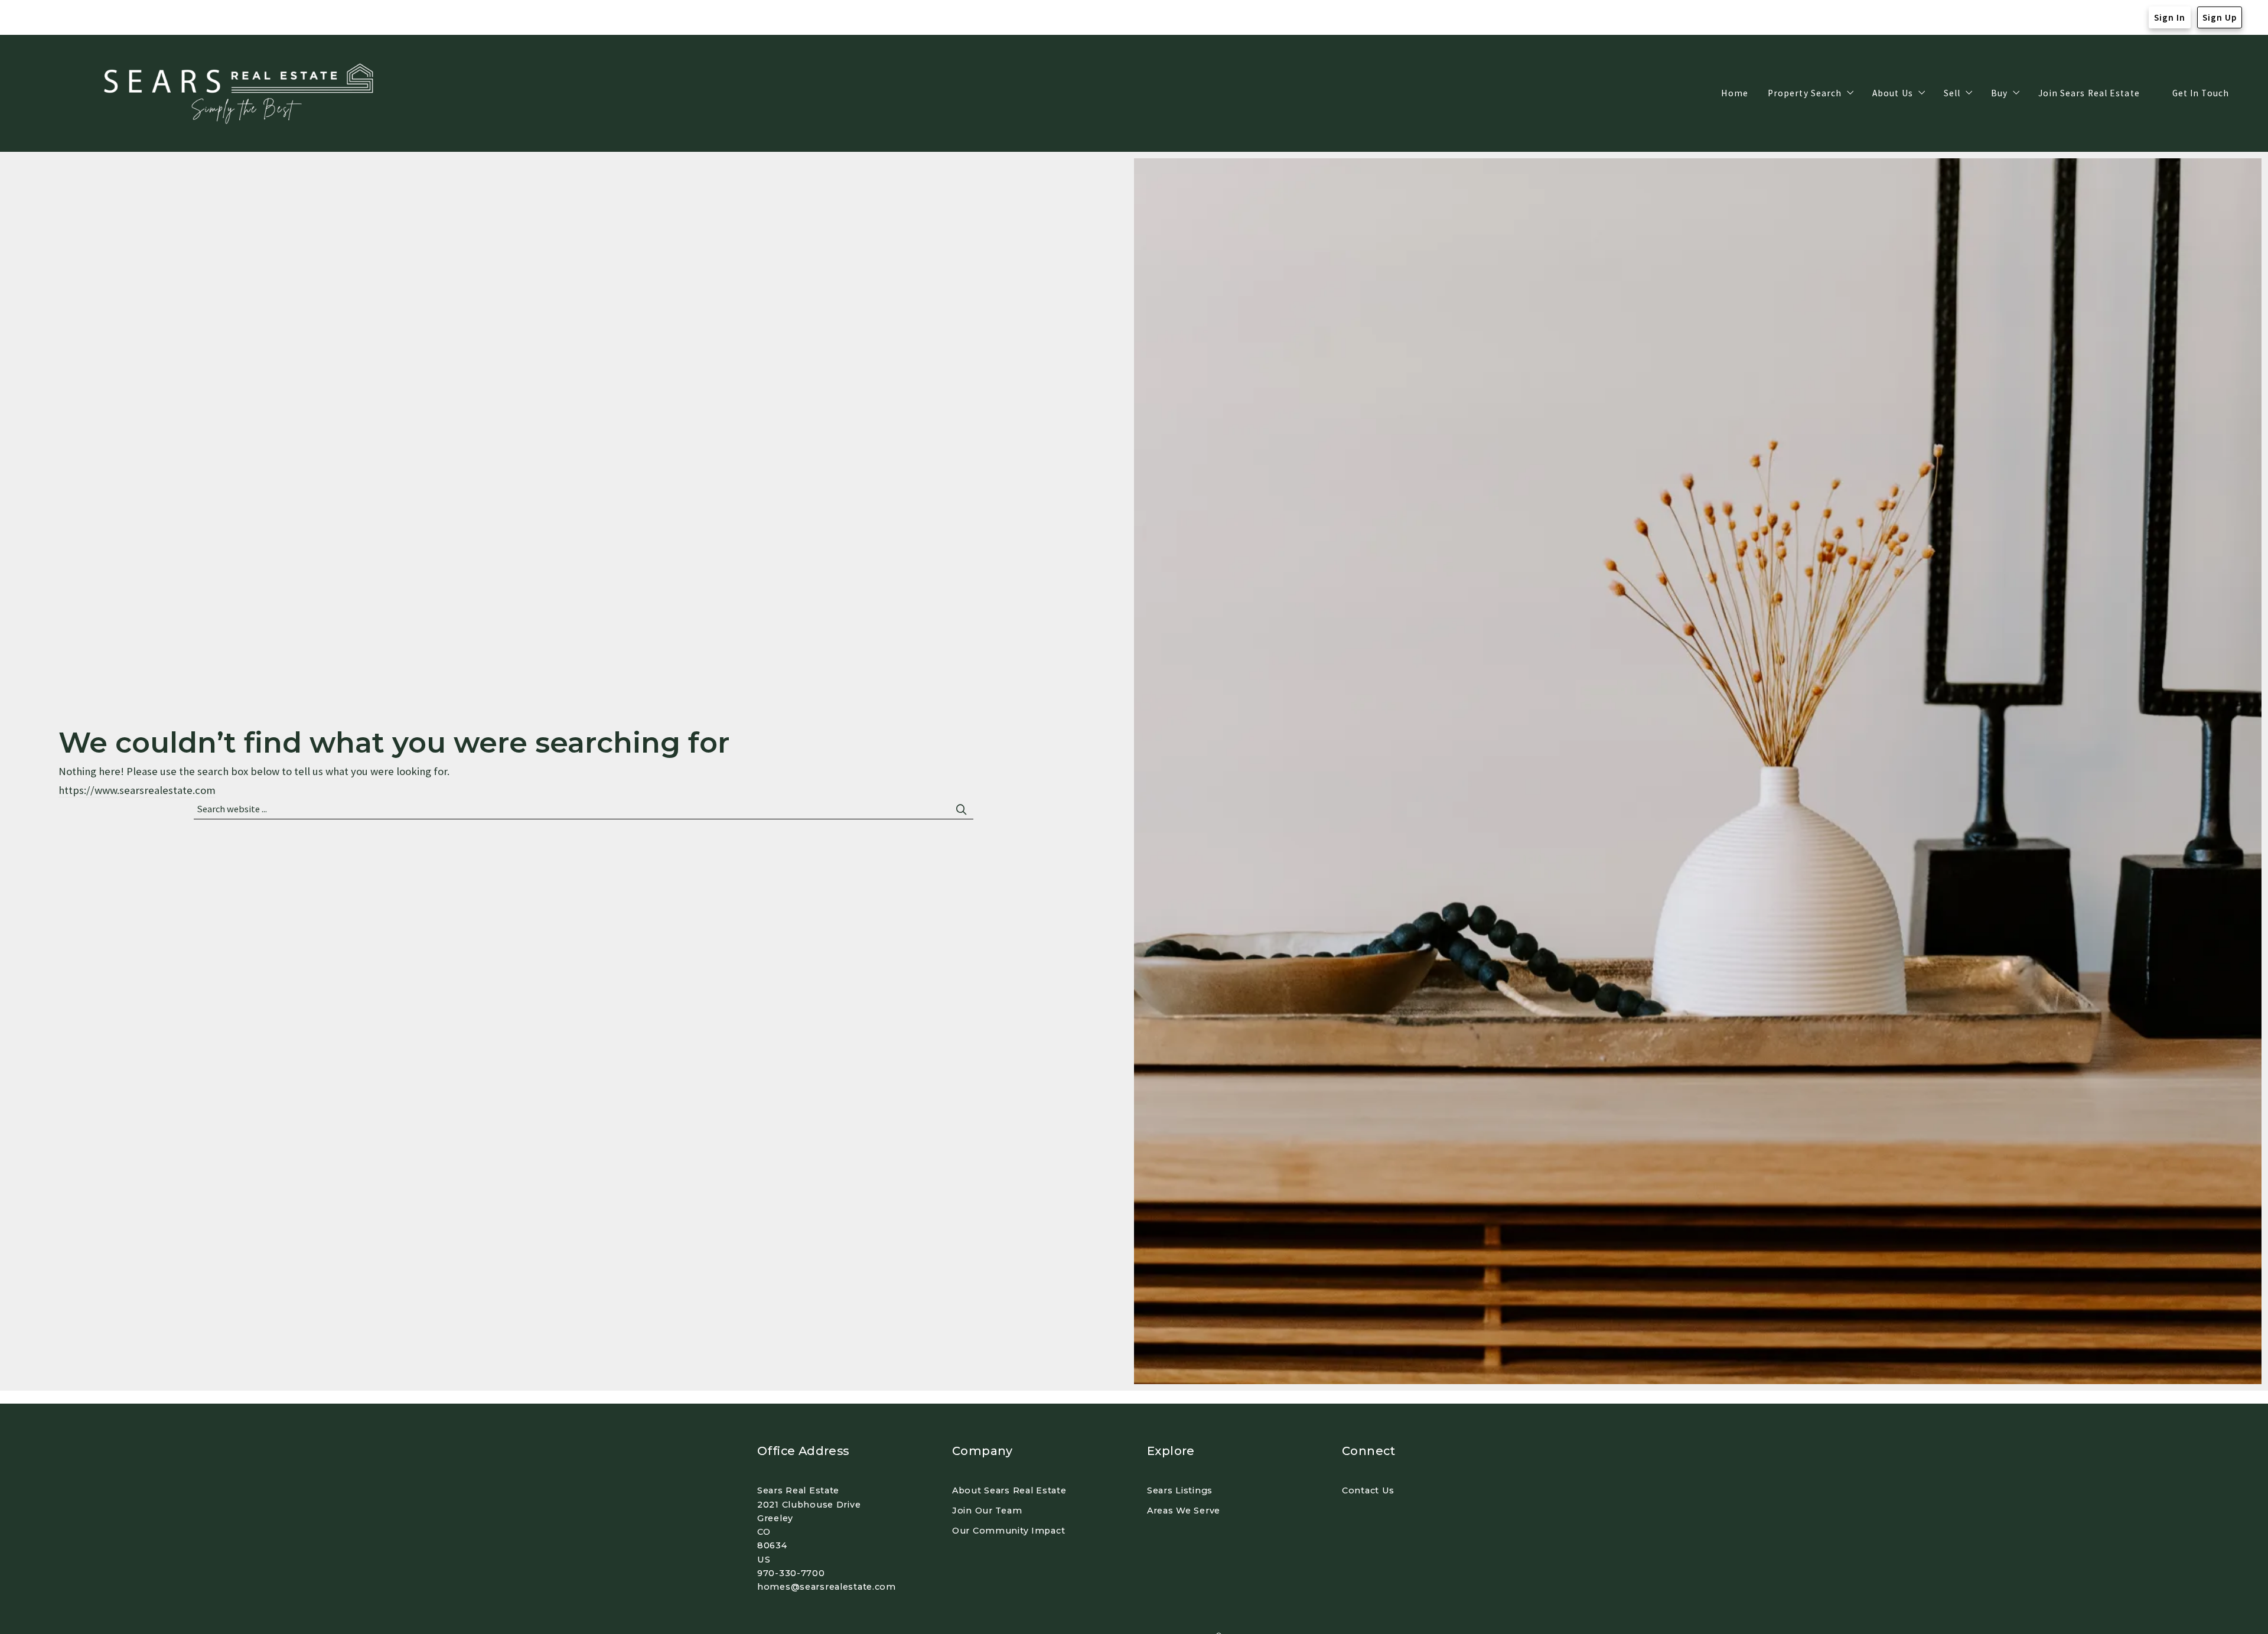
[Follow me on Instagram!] (58, 18)
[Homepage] (242, 94)
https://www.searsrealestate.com (137, 790)
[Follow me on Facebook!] (35, 18)
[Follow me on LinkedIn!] (82, 18)
